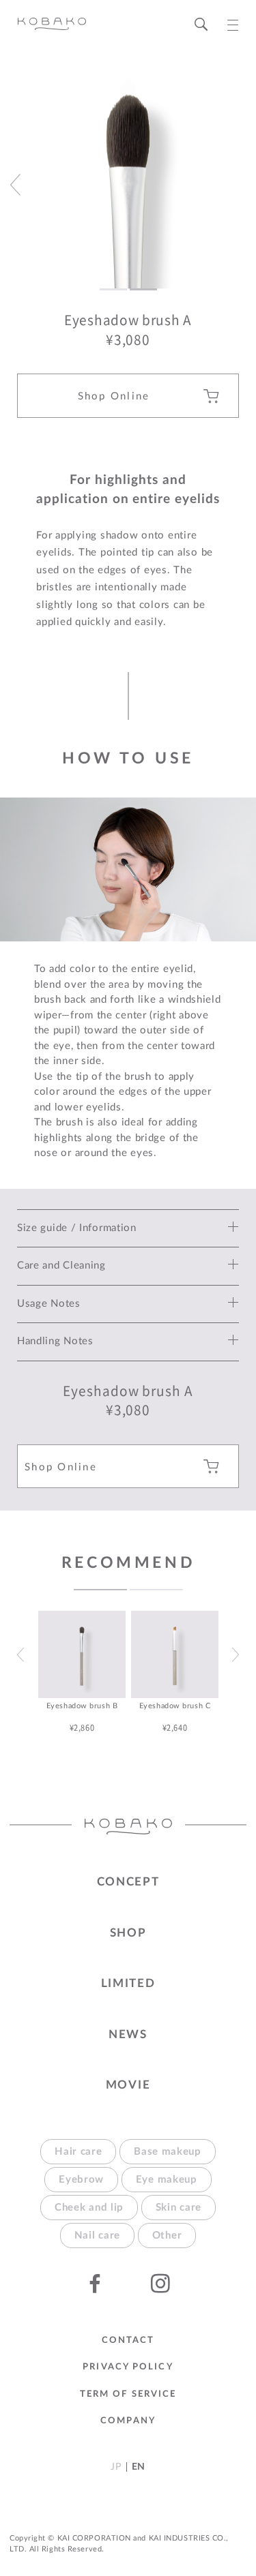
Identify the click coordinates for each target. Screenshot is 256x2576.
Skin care (179, 2208)
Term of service (128, 2394)
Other (167, 2236)
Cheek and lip (89, 2208)
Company (128, 2421)
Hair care (78, 2152)
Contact (128, 2340)
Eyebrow (81, 2180)
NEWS (128, 2034)
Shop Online (114, 396)
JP (116, 2467)
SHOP (128, 1933)
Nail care (97, 2236)
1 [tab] (100, 1590)
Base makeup (168, 2152)
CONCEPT (128, 1882)
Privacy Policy (128, 2367)
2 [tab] (156, 1590)
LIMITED (128, 1983)
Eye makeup (167, 2180)
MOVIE (128, 2085)
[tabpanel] (82, 1672)
